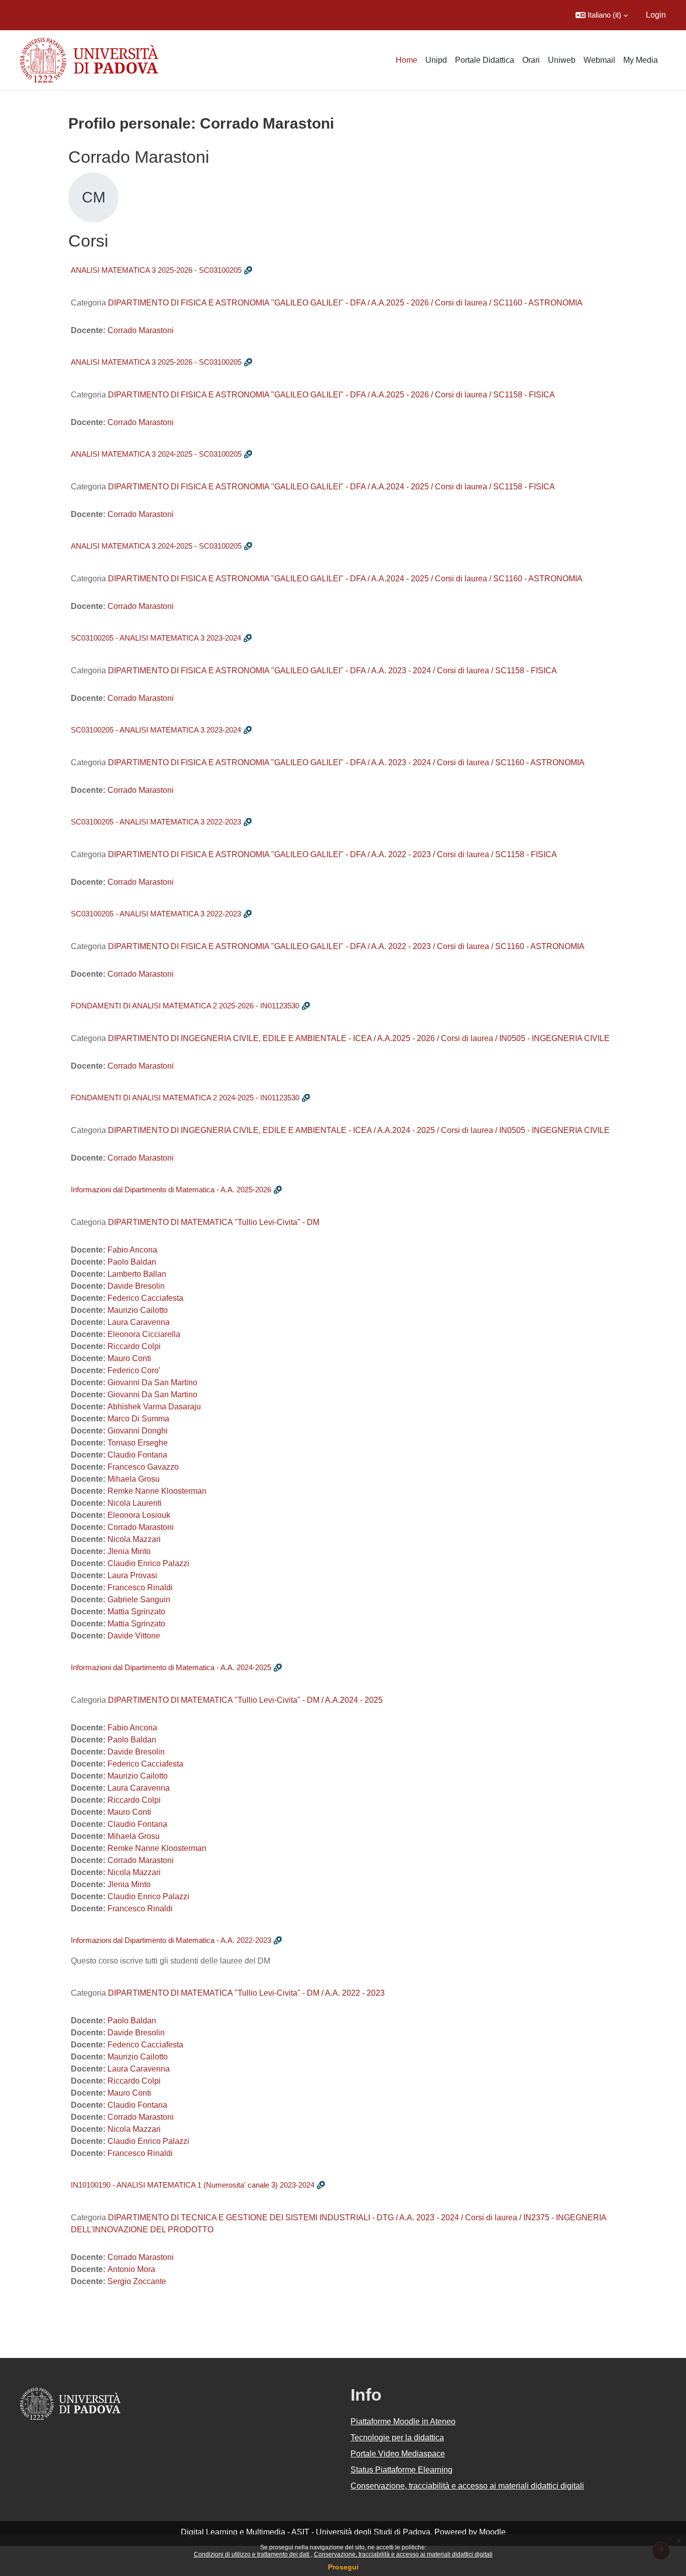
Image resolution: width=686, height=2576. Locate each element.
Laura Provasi (132, 1575)
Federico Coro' (134, 1370)
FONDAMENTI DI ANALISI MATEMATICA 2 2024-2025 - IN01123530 (185, 1098)
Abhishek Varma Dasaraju (154, 1407)
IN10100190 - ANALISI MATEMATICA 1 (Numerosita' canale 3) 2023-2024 (193, 2185)
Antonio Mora (131, 2269)
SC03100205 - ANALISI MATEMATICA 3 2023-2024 (156, 638)
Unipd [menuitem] (436, 60)
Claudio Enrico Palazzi (148, 1563)
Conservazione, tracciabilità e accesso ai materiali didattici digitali (403, 2554)
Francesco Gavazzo (143, 1467)
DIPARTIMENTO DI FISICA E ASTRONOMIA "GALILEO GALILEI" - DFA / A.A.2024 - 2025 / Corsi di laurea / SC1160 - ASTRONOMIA (345, 579)
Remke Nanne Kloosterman (157, 1491)
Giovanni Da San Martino (152, 1382)
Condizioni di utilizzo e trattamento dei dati (252, 2554)
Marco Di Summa (138, 1419)
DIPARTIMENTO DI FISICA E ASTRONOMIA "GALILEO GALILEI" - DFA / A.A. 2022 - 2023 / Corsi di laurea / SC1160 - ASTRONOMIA (346, 946)
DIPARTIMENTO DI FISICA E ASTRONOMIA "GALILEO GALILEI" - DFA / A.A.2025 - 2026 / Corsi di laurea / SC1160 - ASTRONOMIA (345, 303)
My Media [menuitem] (641, 60)
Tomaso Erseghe (138, 1443)
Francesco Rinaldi (140, 1587)
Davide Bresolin (136, 1286)
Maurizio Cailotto (138, 1310)
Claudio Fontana (137, 1455)
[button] (602, 15)
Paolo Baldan (132, 1262)
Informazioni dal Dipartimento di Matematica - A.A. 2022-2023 (171, 1940)
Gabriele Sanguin (139, 1600)
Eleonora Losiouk (139, 1515)
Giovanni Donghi (138, 1431)
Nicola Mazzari (134, 1539)
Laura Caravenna (139, 1322)
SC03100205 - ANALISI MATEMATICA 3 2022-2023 (156, 822)
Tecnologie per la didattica (397, 2438)
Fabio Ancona (132, 1250)
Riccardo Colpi (134, 1346)
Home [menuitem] (407, 60)
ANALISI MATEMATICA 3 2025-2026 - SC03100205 (156, 270)
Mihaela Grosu (134, 1479)
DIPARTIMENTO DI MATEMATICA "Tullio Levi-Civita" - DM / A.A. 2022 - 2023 (246, 1993)
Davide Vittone (134, 1636)
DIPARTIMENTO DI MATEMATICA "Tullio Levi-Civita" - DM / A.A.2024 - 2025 (245, 1700)
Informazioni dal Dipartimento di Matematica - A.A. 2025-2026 (171, 1190)
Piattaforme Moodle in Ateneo (403, 2422)
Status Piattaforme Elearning (402, 2470)
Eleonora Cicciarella (144, 1334)
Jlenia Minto (129, 1551)
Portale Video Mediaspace (398, 2454)
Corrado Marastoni (141, 330)
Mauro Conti (129, 1358)
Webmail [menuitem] (599, 60)
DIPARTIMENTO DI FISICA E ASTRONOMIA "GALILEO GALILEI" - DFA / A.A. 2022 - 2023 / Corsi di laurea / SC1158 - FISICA (332, 854)
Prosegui (343, 2567)
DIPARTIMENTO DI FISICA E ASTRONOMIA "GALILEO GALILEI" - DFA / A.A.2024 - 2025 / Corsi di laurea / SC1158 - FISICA (331, 487)
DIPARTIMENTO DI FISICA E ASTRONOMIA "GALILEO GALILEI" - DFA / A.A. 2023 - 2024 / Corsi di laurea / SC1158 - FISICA (332, 671)
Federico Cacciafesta (145, 1298)
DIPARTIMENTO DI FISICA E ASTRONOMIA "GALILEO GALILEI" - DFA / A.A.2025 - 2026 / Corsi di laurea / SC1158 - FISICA (331, 395)
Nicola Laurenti (135, 1503)
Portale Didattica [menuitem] (485, 60)
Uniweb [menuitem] (562, 60)
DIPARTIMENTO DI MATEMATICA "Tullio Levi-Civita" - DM (214, 1222)
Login (656, 15)
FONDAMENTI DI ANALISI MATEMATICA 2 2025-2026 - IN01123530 (185, 1006)
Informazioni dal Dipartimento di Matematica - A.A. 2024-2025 (171, 1667)
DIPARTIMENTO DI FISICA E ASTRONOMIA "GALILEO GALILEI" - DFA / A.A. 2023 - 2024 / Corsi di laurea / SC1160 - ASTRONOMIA (346, 762)
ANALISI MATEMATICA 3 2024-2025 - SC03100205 (156, 454)
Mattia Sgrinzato (136, 1612)
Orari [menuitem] (531, 60)
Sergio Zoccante (137, 2281)
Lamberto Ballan (137, 1274)
